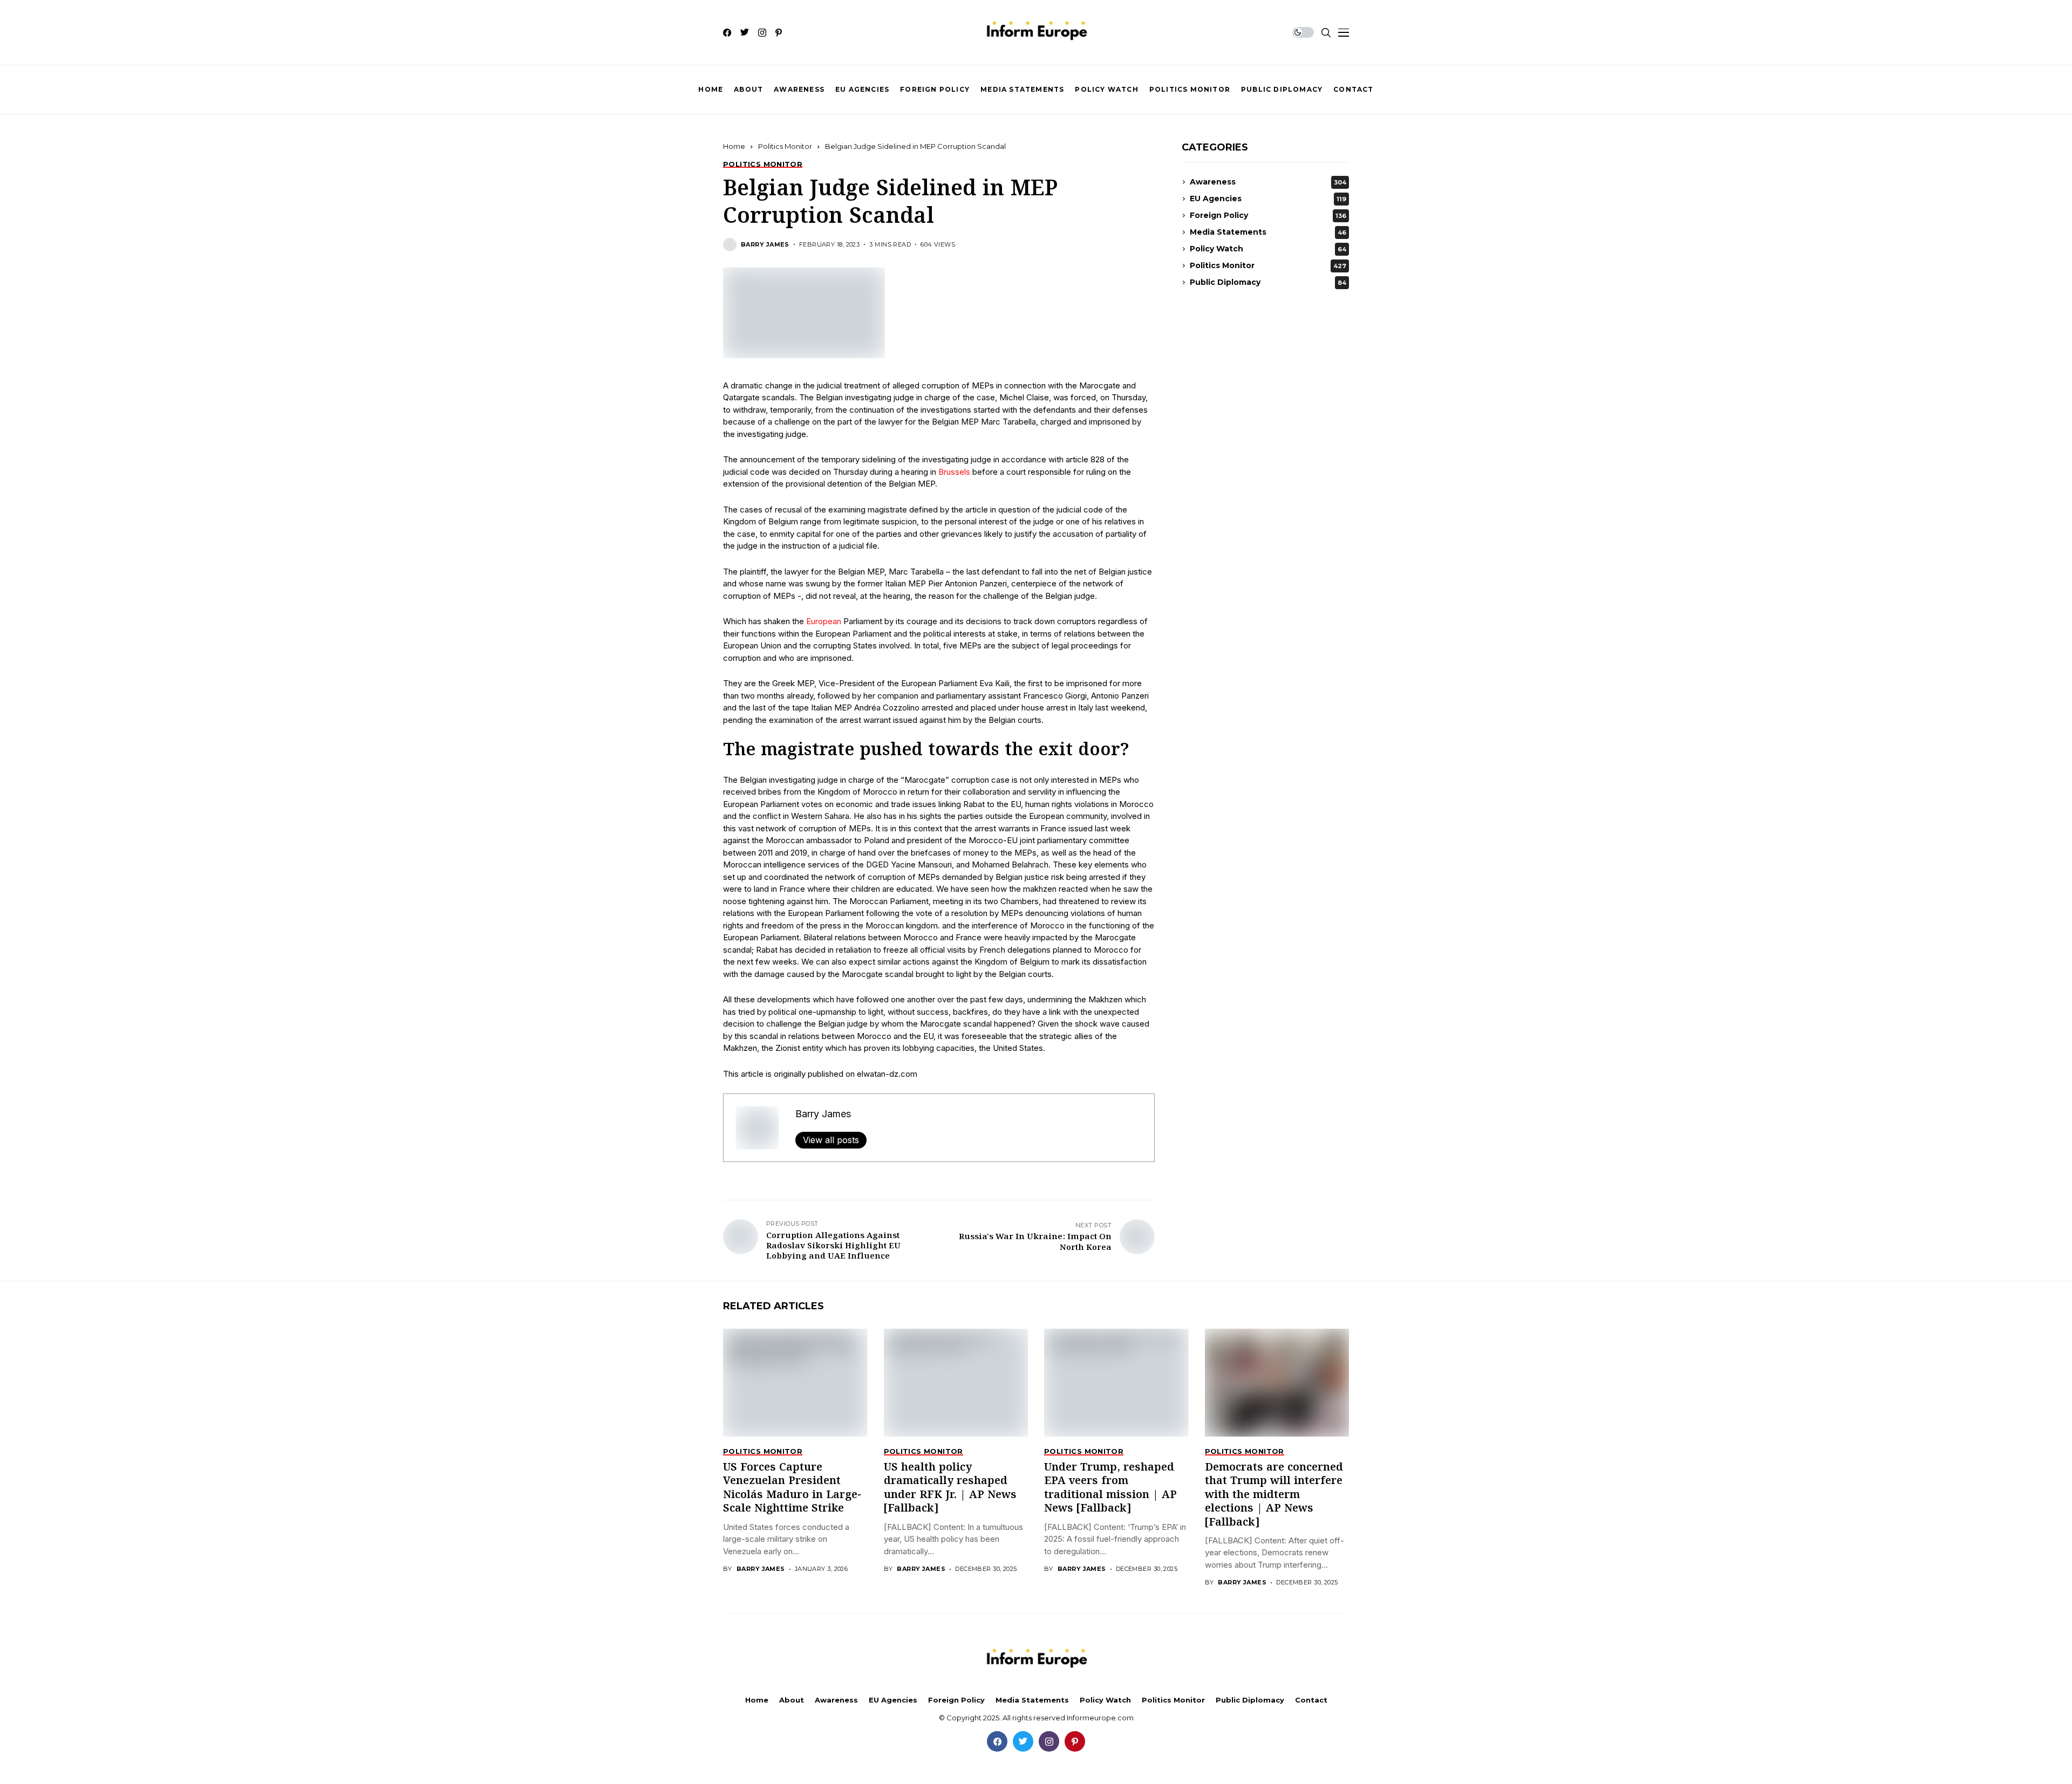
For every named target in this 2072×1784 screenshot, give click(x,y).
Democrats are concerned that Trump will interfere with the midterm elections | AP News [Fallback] (1274, 1495)
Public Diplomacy (1268, 282)
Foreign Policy (1268, 215)
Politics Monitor (785, 146)
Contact (1311, 1700)
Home (734, 146)
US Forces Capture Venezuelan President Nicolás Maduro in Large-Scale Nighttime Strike (792, 1488)
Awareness (1268, 182)
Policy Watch (1268, 249)
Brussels (954, 472)
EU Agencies (1268, 199)
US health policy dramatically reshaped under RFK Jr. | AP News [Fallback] (950, 1488)
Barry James (765, 245)
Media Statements (1268, 232)
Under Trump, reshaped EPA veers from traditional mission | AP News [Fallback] (1110, 1488)
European (824, 621)
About (792, 1700)
